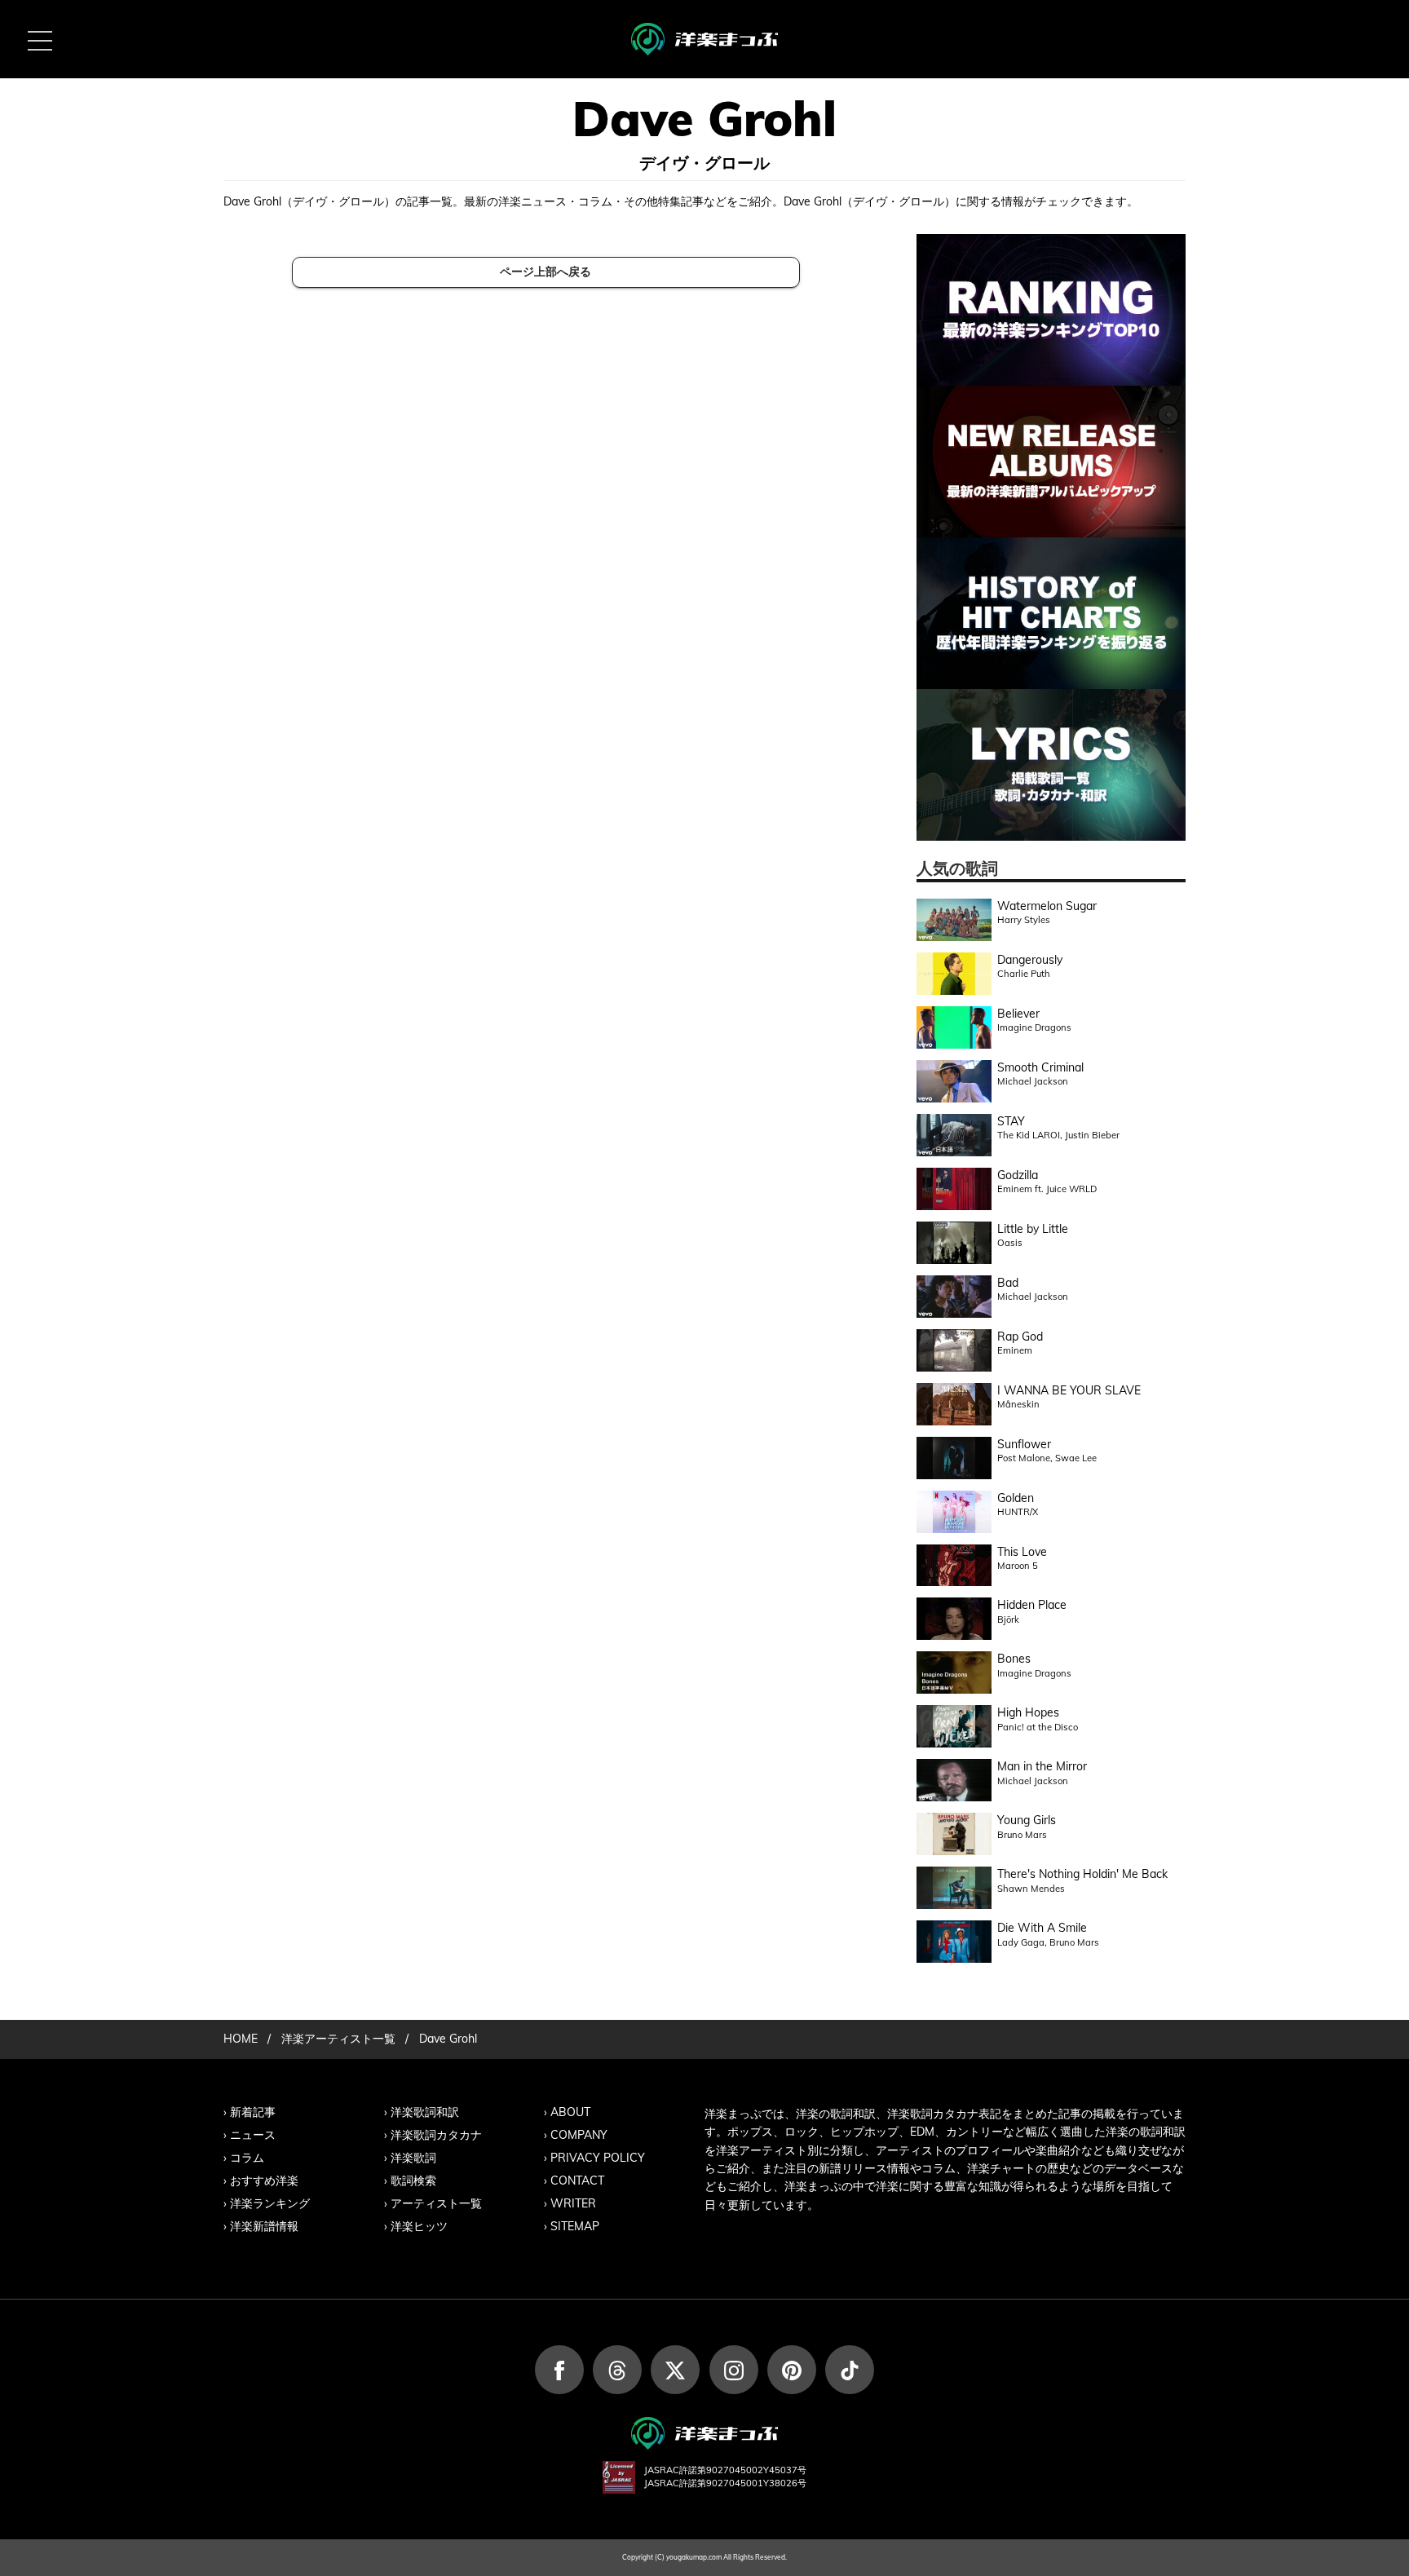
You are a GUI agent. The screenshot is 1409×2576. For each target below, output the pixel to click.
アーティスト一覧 (436, 2203)
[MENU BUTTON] (39, 39)
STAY (1011, 1121)
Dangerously (1030, 960)
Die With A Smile (1042, 1928)
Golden (1016, 1498)
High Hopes (1028, 1712)
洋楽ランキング (270, 2203)
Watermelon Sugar (1047, 906)
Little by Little (1033, 1229)
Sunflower (1024, 1444)
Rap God (1020, 1337)
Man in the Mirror (1042, 1766)
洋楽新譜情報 (264, 2226)
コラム (247, 2158)
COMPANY (579, 2135)
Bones (1014, 1659)
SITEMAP (575, 2226)
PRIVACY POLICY (598, 2158)
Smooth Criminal (1040, 1067)
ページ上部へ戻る (545, 272)
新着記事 (253, 2112)
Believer (1018, 1014)
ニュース (253, 2135)
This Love (1022, 1552)
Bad (1008, 1283)
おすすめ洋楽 (264, 2181)
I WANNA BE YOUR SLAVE (1069, 1390)
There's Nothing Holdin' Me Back (1082, 1874)
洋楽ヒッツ (419, 2226)
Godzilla (1018, 1175)
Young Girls (1027, 1820)
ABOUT (570, 2112)
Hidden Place (1032, 1605)
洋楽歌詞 (413, 2158)
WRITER (573, 2203)
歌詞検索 (413, 2181)
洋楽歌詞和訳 (425, 2112)
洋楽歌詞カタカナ (436, 2135)
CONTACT (577, 2181)
